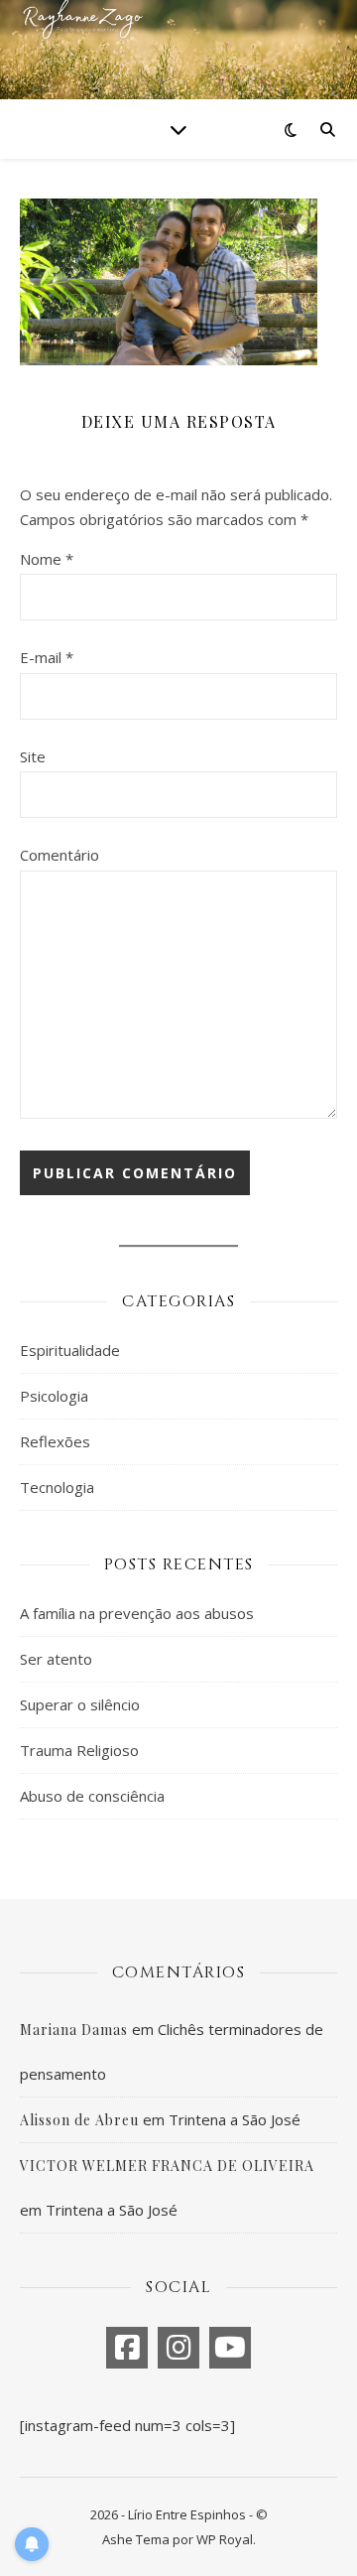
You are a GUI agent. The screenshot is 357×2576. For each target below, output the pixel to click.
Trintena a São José (235, 2119)
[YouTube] (230, 2348)
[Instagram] (178, 2348)
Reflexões (55, 1441)
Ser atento (56, 1659)
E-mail (47, 657)
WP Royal (225, 2539)
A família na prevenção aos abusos (137, 1613)
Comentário (59, 855)
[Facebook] (127, 2348)
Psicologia (54, 1396)
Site (33, 756)
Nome (47, 559)
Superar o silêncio (80, 1704)
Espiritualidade (70, 1350)
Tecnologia (57, 1487)
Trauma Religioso (79, 1750)
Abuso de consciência (92, 1796)
